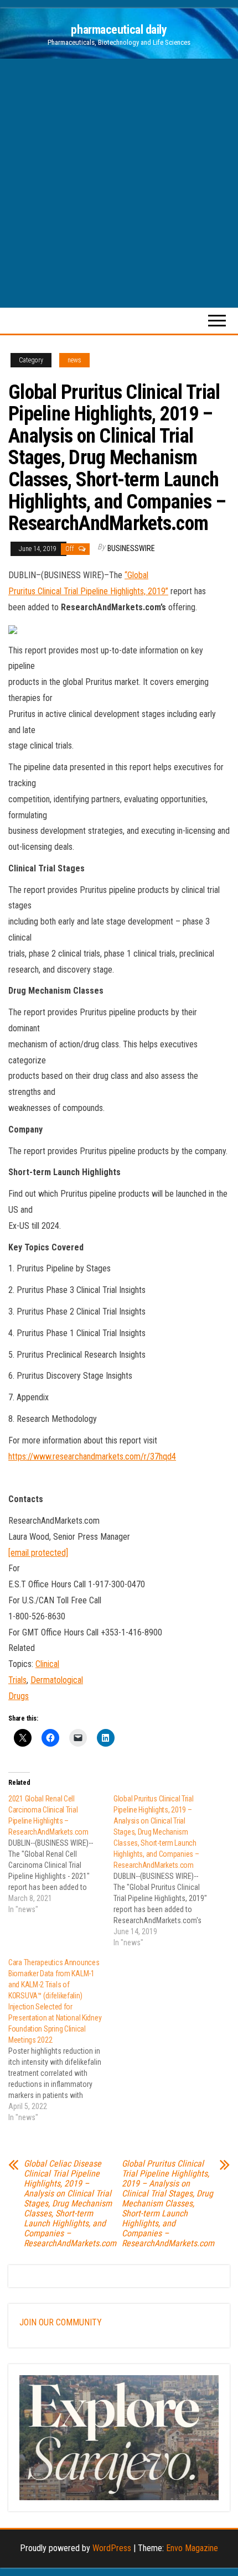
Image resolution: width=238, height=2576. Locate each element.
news (74, 360)
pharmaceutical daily (119, 30)
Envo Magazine (192, 2548)
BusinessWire (131, 548)
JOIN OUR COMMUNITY (61, 2322)
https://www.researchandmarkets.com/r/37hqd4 (92, 1456)
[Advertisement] (119, 183)
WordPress (112, 2548)
